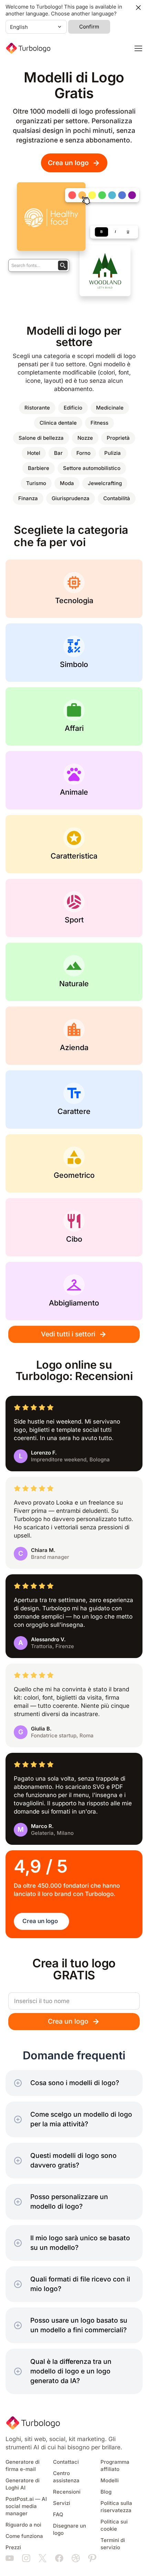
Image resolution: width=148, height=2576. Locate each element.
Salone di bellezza (41, 438)
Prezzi (13, 2548)
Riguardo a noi (23, 2525)
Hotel (34, 453)
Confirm (89, 27)
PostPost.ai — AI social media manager (26, 2506)
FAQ (58, 2515)
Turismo (36, 483)
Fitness (99, 423)
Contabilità (117, 498)
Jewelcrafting (105, 483)
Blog (106, 2492)
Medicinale (110, 408)
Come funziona (24, 2536)
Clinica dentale (58, 423)
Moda (67, 483)
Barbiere (39, 468)
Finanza (28, 498)
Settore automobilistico (92, 468)
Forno (83, 453)
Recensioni (67, 2492)
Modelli (110, 2481)
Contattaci (66, 2462)
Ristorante (37, 408)
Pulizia (113, 453)
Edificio (73, 408)
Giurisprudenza (71, 498)
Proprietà (118, 438)
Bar (58, 453)
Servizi (62, 2503)
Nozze (85, 438)
